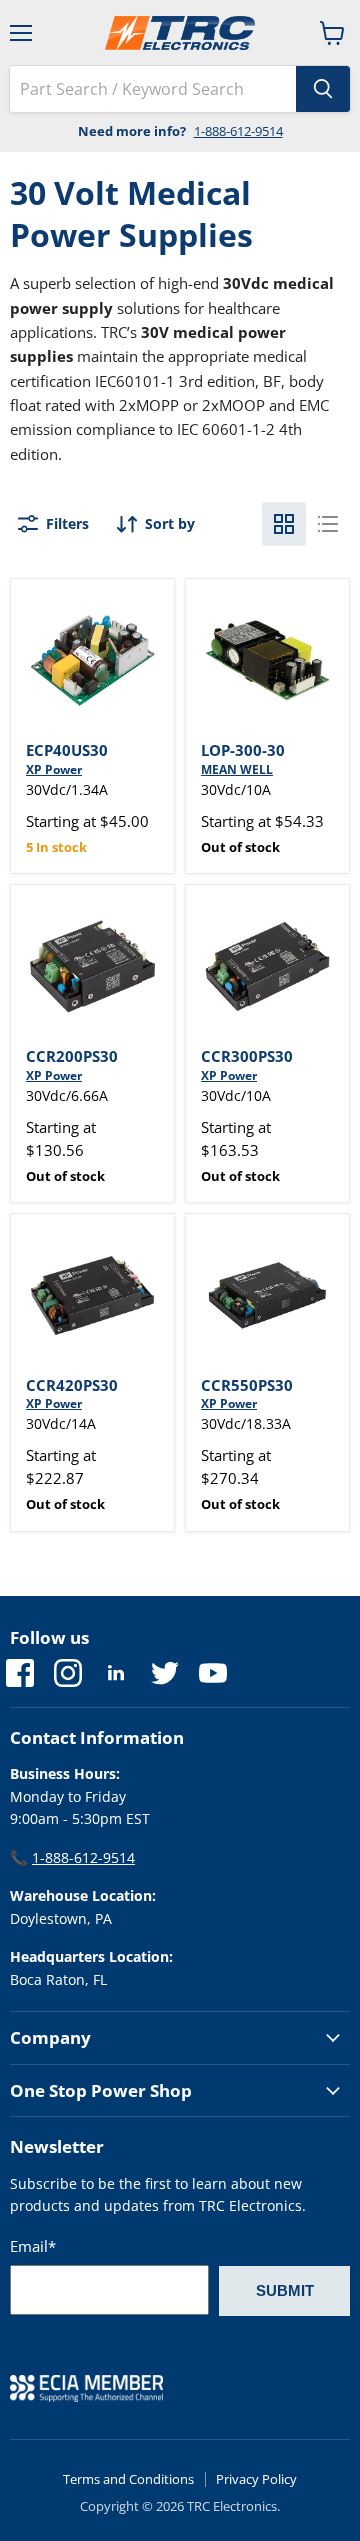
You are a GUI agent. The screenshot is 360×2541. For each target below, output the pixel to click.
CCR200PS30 (72, 1056)
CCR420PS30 (72, 1385)
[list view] (328, 524)
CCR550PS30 (247, 1385)
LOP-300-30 (243, 750)
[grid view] (284, 524)
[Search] (323, 89)
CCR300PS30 (247, 1056)
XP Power (54, 769)
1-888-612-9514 (238, 131)
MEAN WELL (237, 769)
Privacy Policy (256, 2479)
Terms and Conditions (128, 2479)
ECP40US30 (67, 750)
